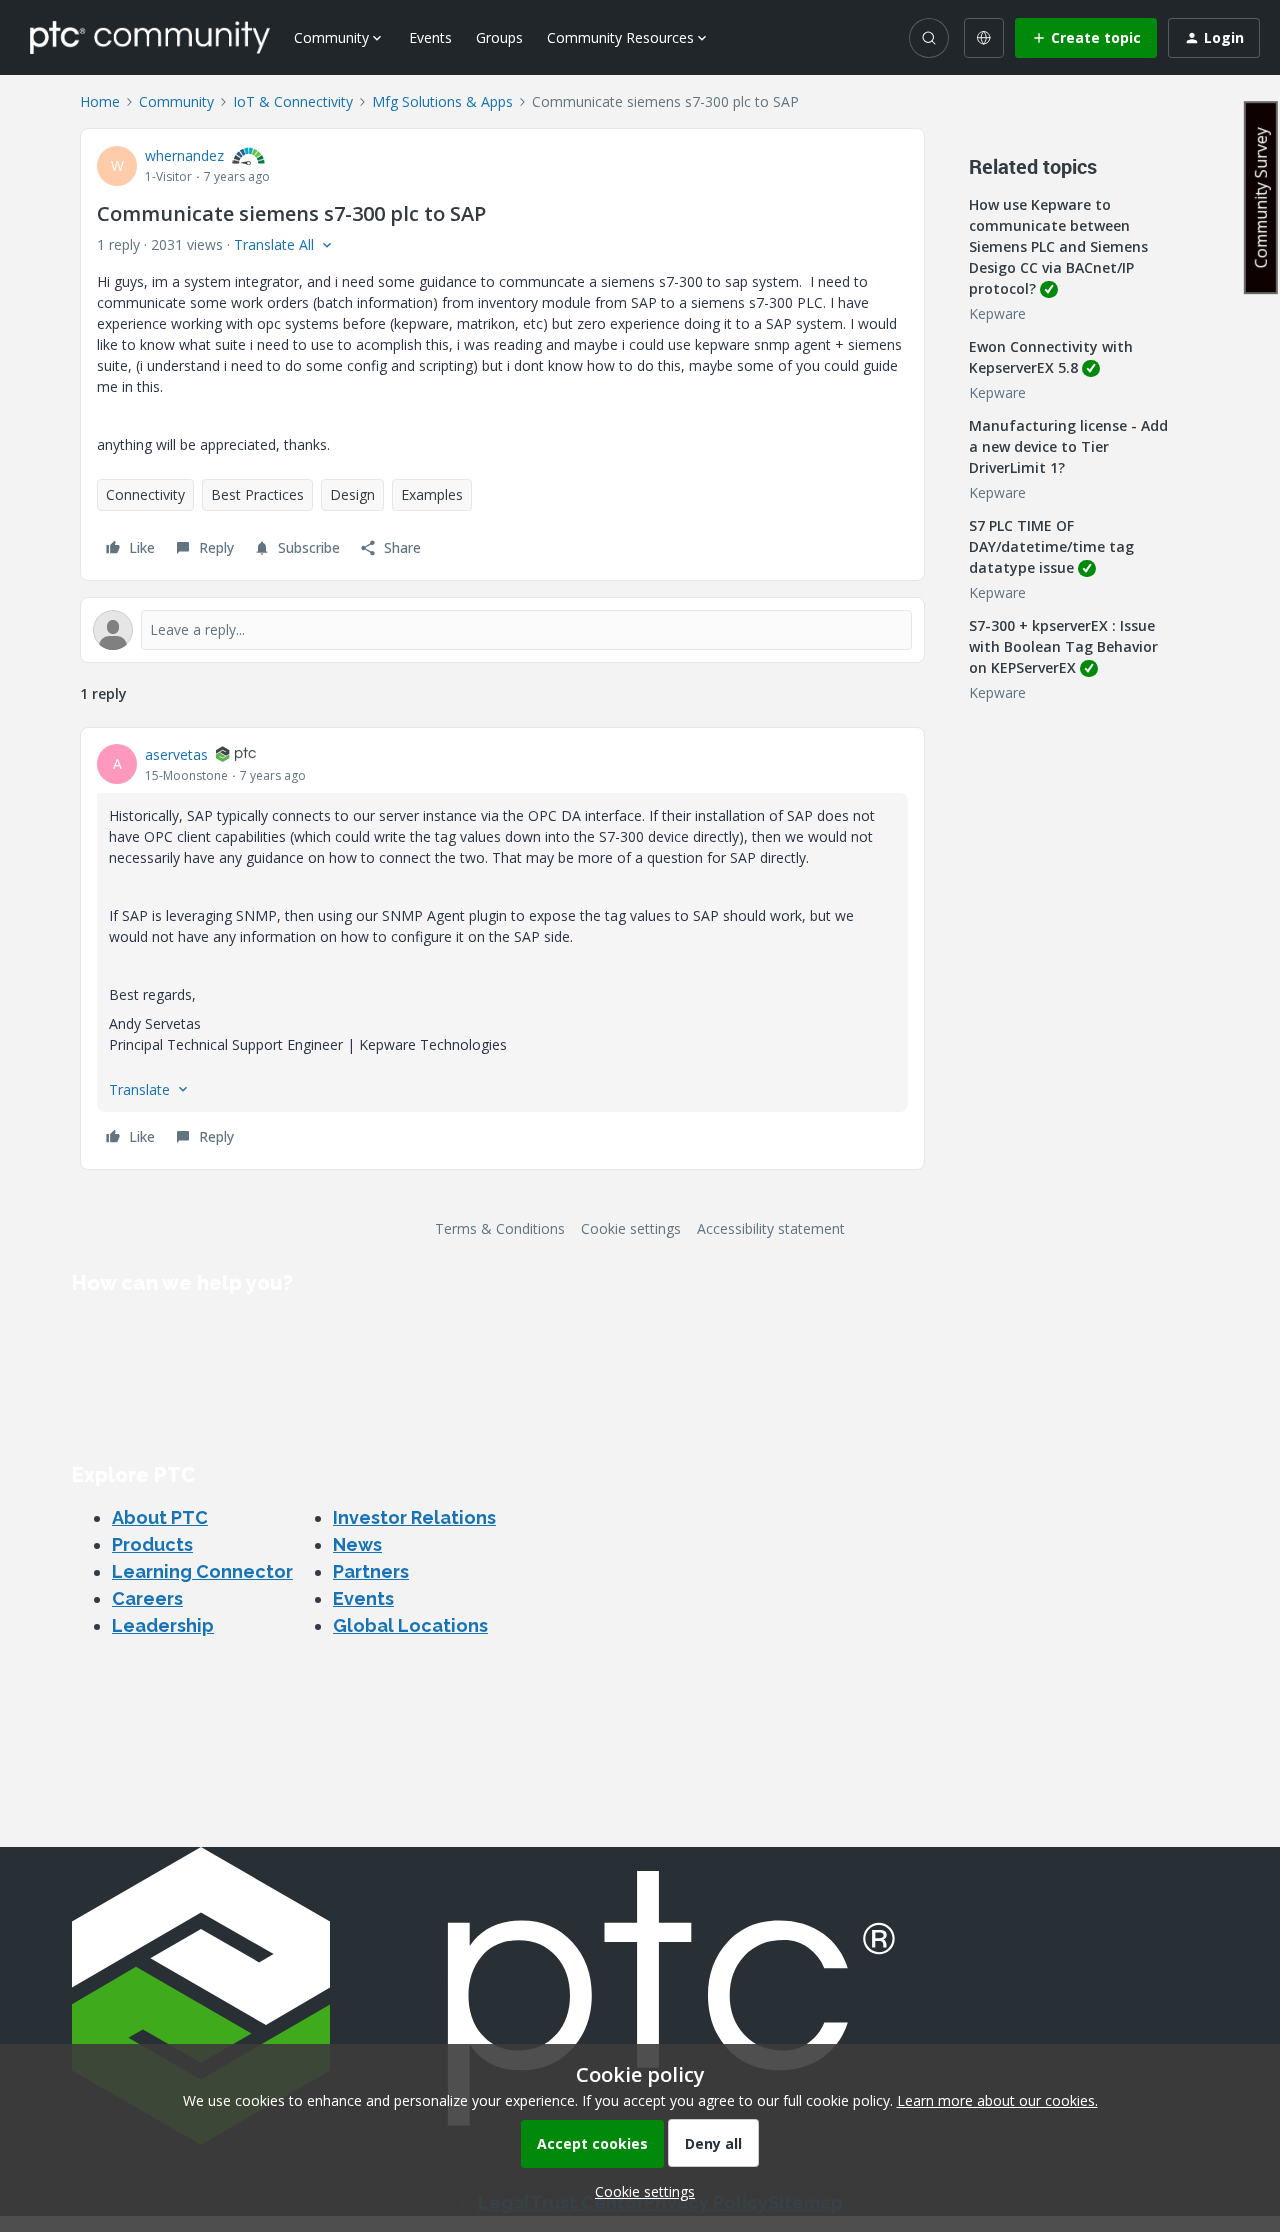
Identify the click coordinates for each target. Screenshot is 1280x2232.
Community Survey (1261, 197)
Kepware (997, 313)
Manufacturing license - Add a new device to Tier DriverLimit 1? (1068, 446)
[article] (502, 948)
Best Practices (257, 494)
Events (430, 37)
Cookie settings (631, 1228)
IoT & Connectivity (293, 101)
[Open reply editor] (502, 630)
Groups (499, 37)
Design (352, 494)
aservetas (176, 754)
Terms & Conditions (500, 1228)
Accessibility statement (771, 1228)
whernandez (184, 155)
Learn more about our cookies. (997, 2100)
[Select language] (984, 38)
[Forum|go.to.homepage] (150, 37)
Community (176, 101)
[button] (1086, 38)
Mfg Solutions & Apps (442, 101)
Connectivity (145, 494)
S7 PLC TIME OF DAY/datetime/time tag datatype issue (1051, 546)
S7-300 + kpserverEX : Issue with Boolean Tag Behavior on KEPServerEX (1063, 646)
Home (100, 101)
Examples (432, 494)
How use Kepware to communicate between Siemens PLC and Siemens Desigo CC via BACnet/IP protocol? (1058, 246)
